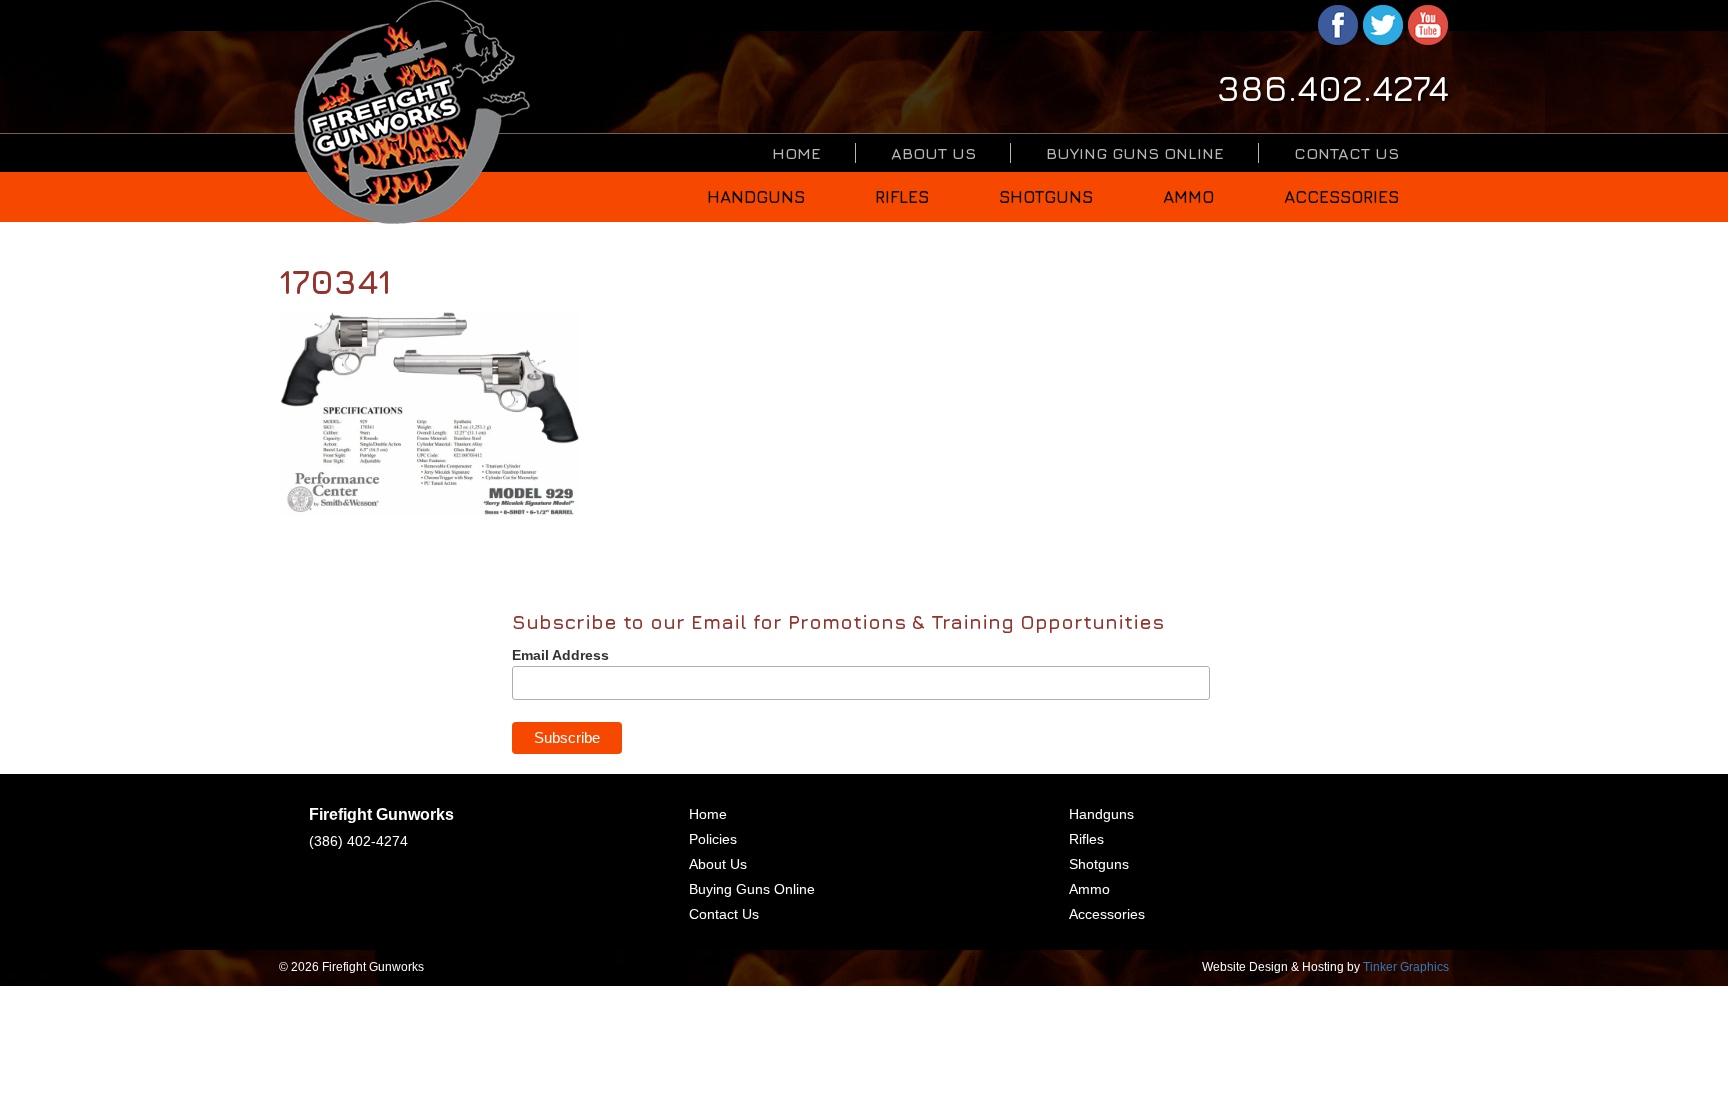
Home (796, 153)
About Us (933, 153)
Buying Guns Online (1135, 153)
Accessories (1341, 197)
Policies (713, 839)
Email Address (560, 655)
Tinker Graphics (1406, 967)
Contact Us (1346, 153)
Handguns (756, 197)
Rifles (902, 197)
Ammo (1188, 197)
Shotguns (1046, 197)
